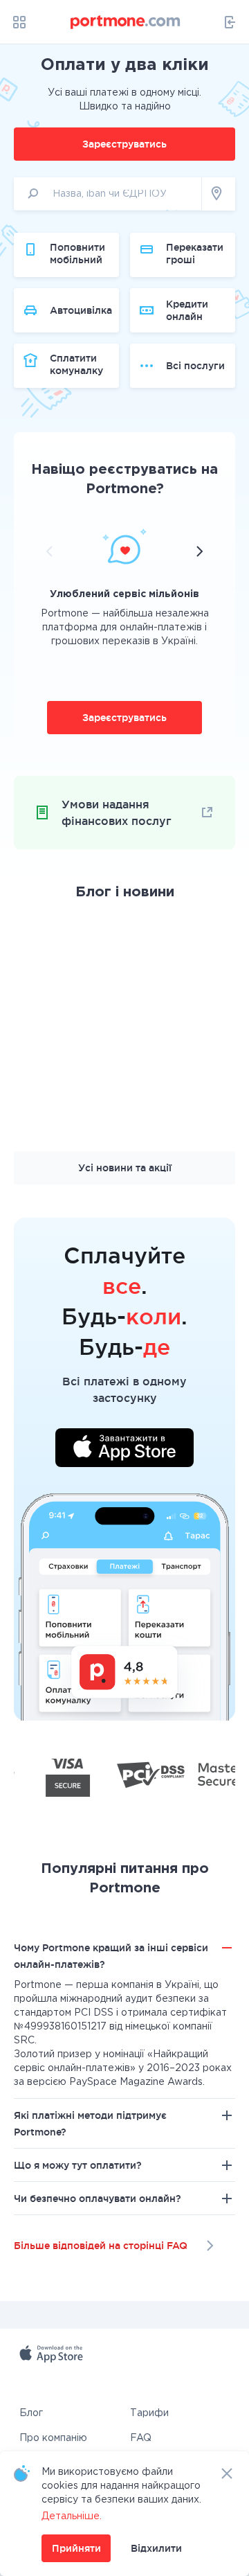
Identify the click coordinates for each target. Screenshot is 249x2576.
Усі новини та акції (125, 1168)
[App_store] (87, 2370)
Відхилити (156, 2548)
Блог (31, 2413)
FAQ (141, 2438)
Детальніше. (72, 2516)
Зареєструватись (124, 144)
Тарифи (149, 2413)
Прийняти (76, 2548)
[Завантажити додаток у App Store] (124, 1450)
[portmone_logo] (126, 22)
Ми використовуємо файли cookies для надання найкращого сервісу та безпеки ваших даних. (121, 2486)
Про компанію (53, 2438)
